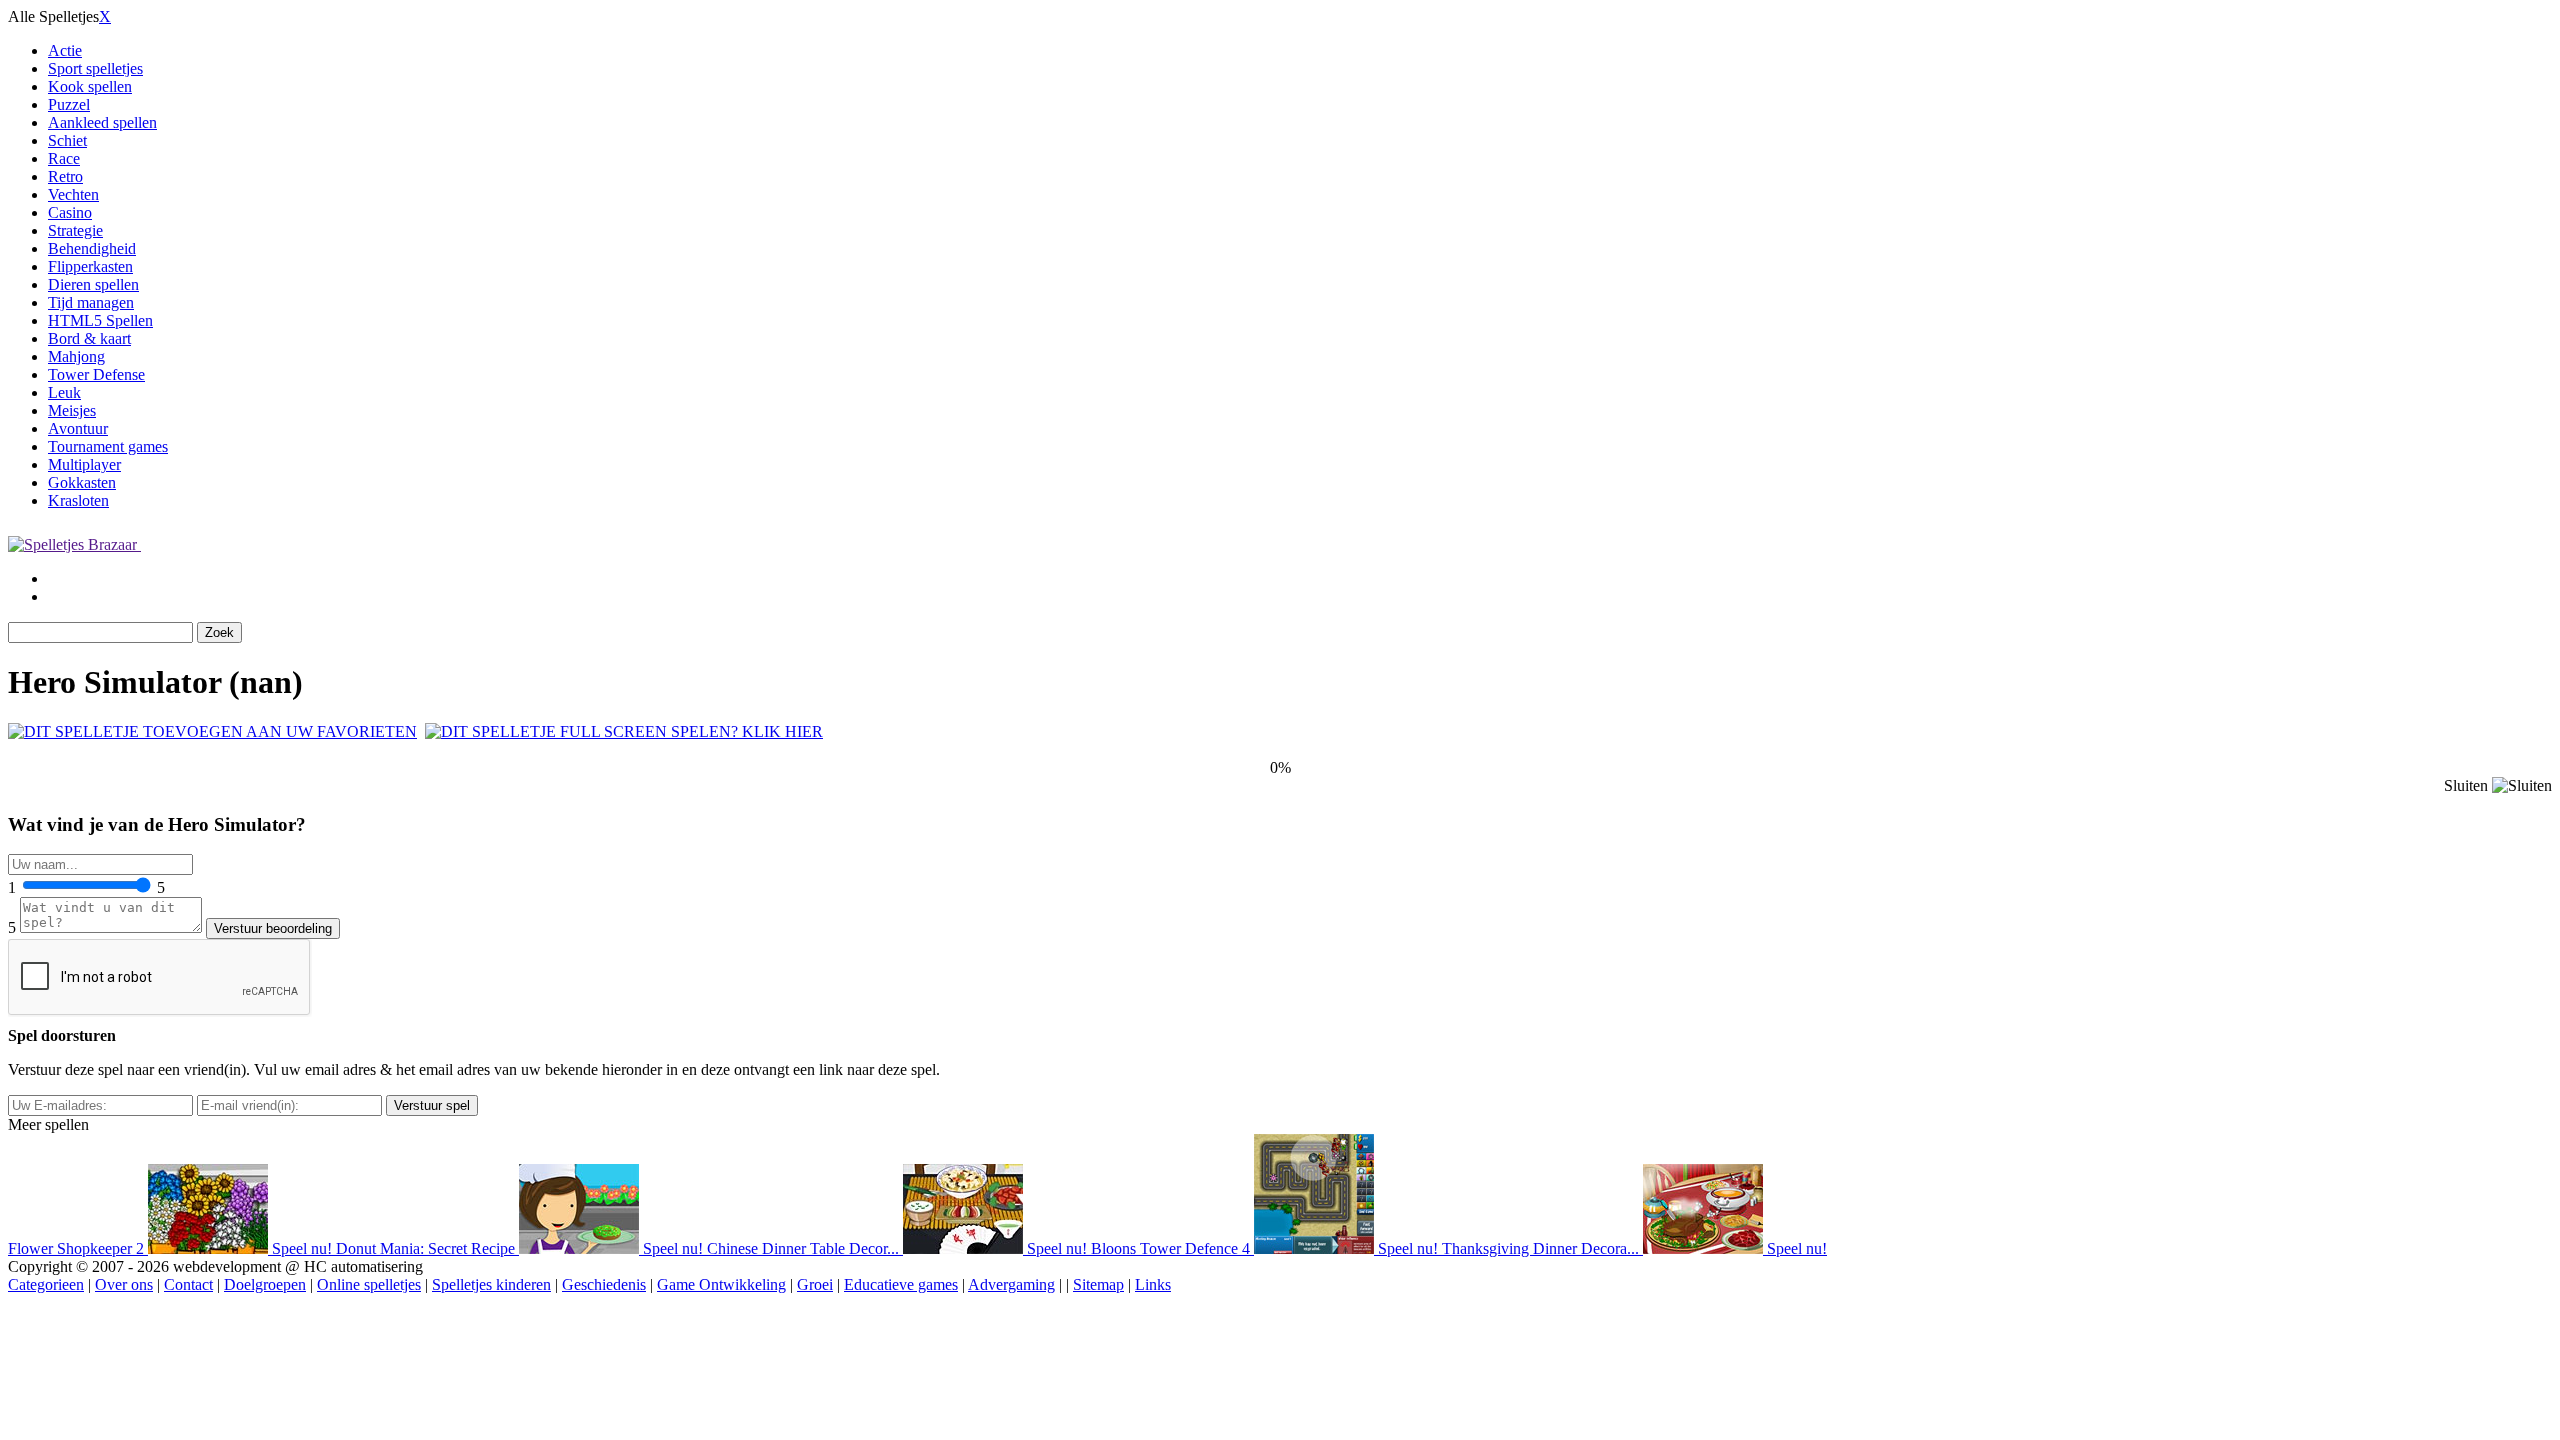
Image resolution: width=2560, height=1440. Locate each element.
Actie (65, 50)
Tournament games (108, 446)
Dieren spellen (93, 284)
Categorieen (46, 1284)
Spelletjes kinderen (491, 1284)
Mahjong (76, 356)
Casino (70, 212)
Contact (188, 1284)
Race (64, 158)
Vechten (73, 194)
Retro (65, 176)
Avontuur (78, 428)
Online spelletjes (369, 1284)
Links (1153, 1284)
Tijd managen (91, 302)
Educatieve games (901, 1284)
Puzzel (69, 104)
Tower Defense (96, 374)
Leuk (64, 392)
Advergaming (1011, 1284)
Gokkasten (82, 482)
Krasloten (78, 500)
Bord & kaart (89, 338)
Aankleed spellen (102, 122)
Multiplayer (84, 464)
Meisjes (72, 410)
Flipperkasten (90, 266)
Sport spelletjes (95, 68)
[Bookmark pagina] (212, 731)
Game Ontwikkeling (721, 1284)
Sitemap (1098, 1284)
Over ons (124, 1284)
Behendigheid (92, 248)
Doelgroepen (265, 1284)
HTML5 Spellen (100, 320)
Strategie (75, 230)
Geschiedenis (604, 1284)
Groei (815, 1284)
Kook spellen (90, 86)
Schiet (67, 140)
